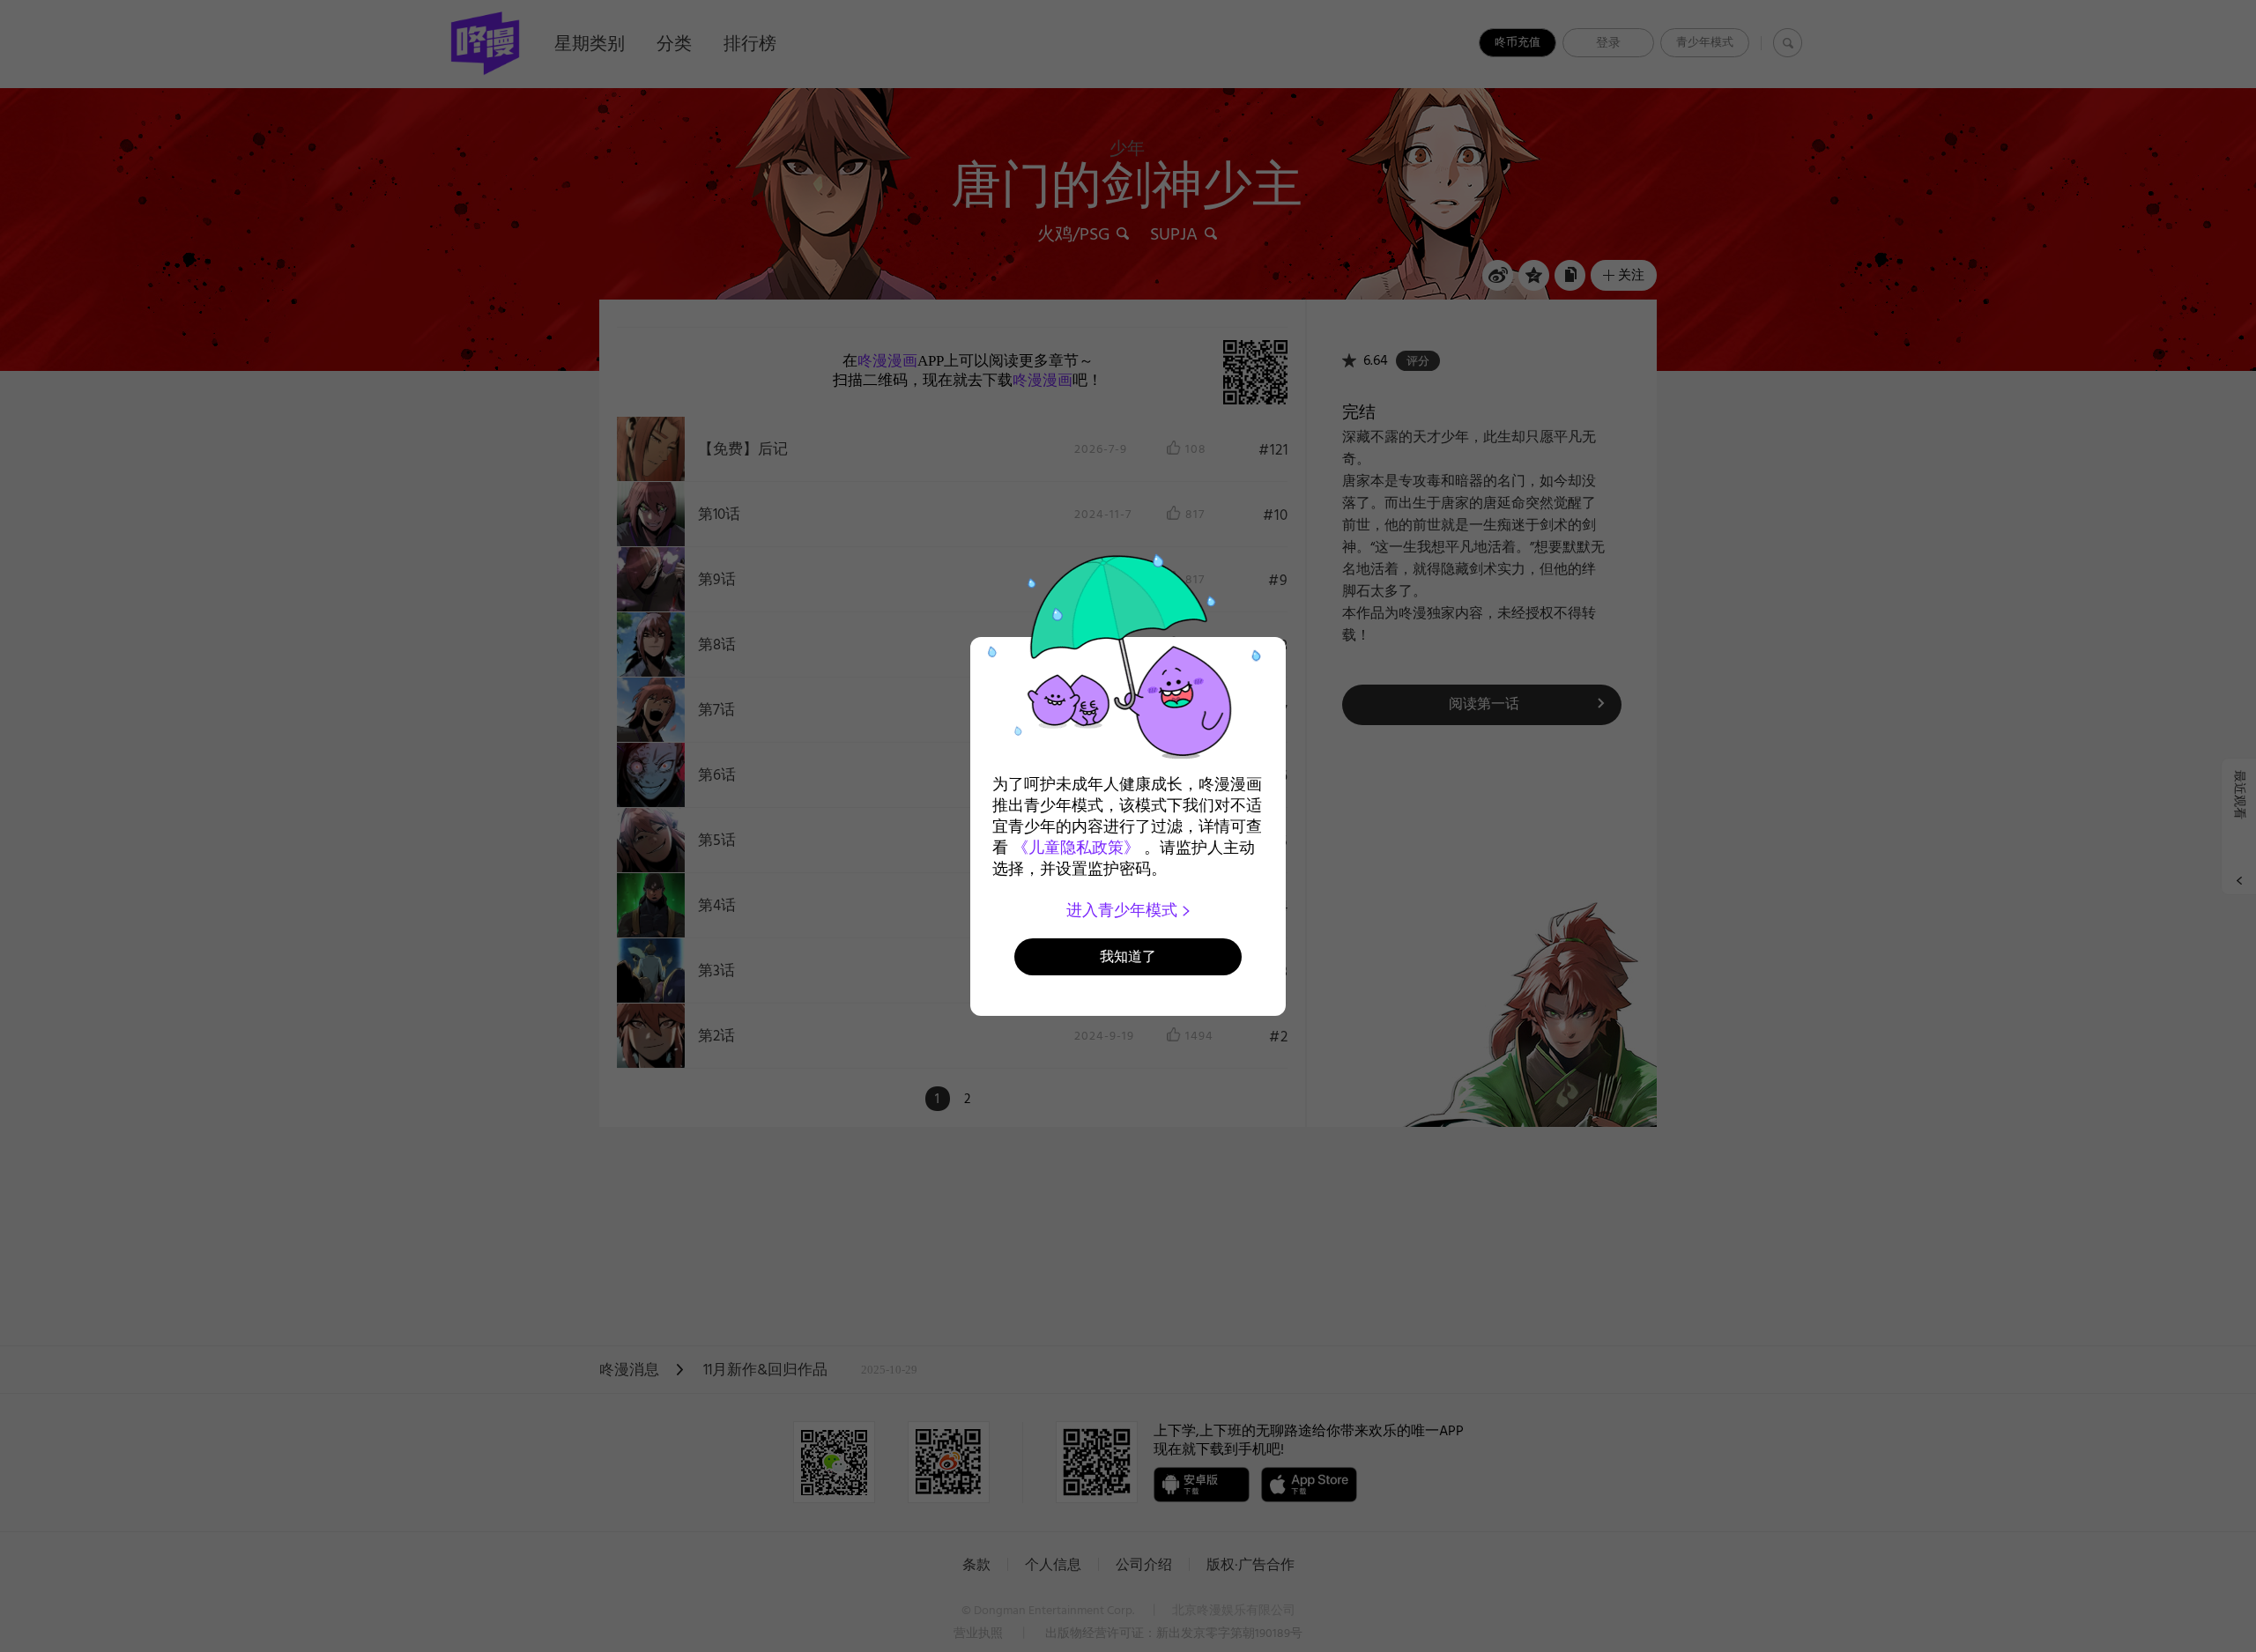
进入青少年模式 (1124, 910)
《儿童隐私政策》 (1076, 848)
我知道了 (1128, 956)
